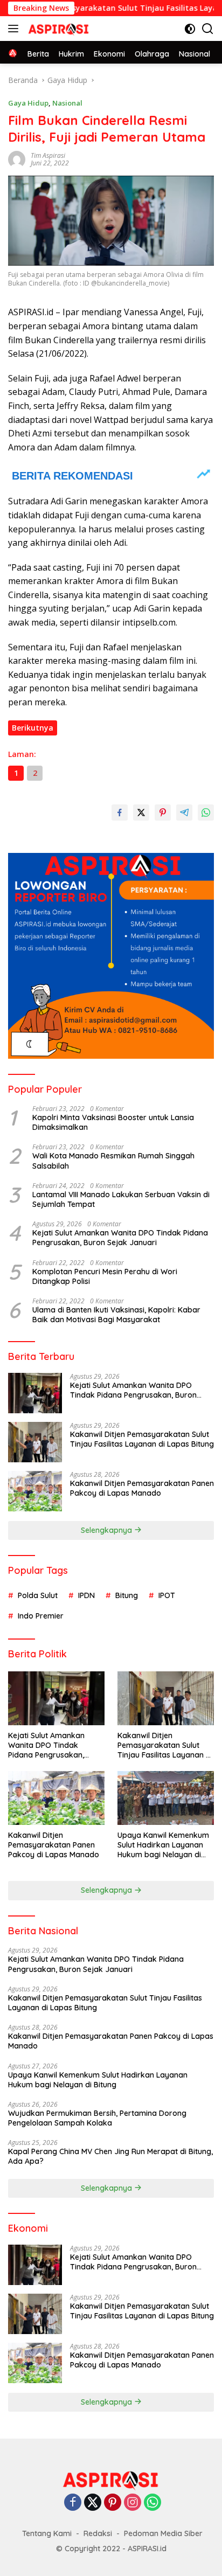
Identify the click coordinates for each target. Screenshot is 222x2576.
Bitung (127, 1595)
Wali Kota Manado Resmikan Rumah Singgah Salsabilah (113, 1161)
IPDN (86, 1595)
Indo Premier (41, 1616)
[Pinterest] (113, 2503)
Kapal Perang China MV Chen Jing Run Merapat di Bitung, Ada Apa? (110, 2156)
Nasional (67, 103)
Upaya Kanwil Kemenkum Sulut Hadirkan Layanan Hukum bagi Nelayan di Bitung (163, 1845)
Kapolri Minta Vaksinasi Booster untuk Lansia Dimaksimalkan (113, 1122)
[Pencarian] (208, 29)
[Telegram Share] (184, 813)
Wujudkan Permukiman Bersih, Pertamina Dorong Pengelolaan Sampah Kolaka (97, 2118)
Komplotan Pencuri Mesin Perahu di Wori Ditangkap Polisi (105, 1276)
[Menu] (15, 29)
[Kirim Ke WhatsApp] (206, 813)
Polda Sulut (38, 1595)
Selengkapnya (107, 1530)
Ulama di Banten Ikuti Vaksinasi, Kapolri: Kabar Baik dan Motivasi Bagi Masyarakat (116, 1315)
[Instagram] (133, 2503)
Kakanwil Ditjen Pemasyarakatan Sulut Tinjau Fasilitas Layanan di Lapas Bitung (142, 1439)
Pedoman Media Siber (163, 2533)
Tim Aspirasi (48, 155)
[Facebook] (73, 2503)
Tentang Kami (47, 2533)
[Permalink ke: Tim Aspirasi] (17, 159)
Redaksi (98, 2533)
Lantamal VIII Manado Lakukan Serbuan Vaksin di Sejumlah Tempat (121, 1199)
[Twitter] (93, 2503)
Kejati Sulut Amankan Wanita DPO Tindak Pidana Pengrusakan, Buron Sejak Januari (120, 1238)
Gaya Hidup (28, 103)
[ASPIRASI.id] (57, 29)
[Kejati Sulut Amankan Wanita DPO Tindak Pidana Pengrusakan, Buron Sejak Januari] (35, 1393)
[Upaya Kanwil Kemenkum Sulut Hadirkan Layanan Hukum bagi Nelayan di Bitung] (166, 1798)
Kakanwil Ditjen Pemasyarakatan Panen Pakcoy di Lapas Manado (142, 1488)
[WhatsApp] (152, 2503)
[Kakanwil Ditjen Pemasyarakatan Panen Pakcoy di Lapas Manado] (35, 1491)
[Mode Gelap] (190, 29)
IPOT (167, 1595)
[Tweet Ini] (141, 813)
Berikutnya (33, 728)
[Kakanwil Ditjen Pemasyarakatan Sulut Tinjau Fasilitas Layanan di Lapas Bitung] (35, 1442)
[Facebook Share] (120, 813)
